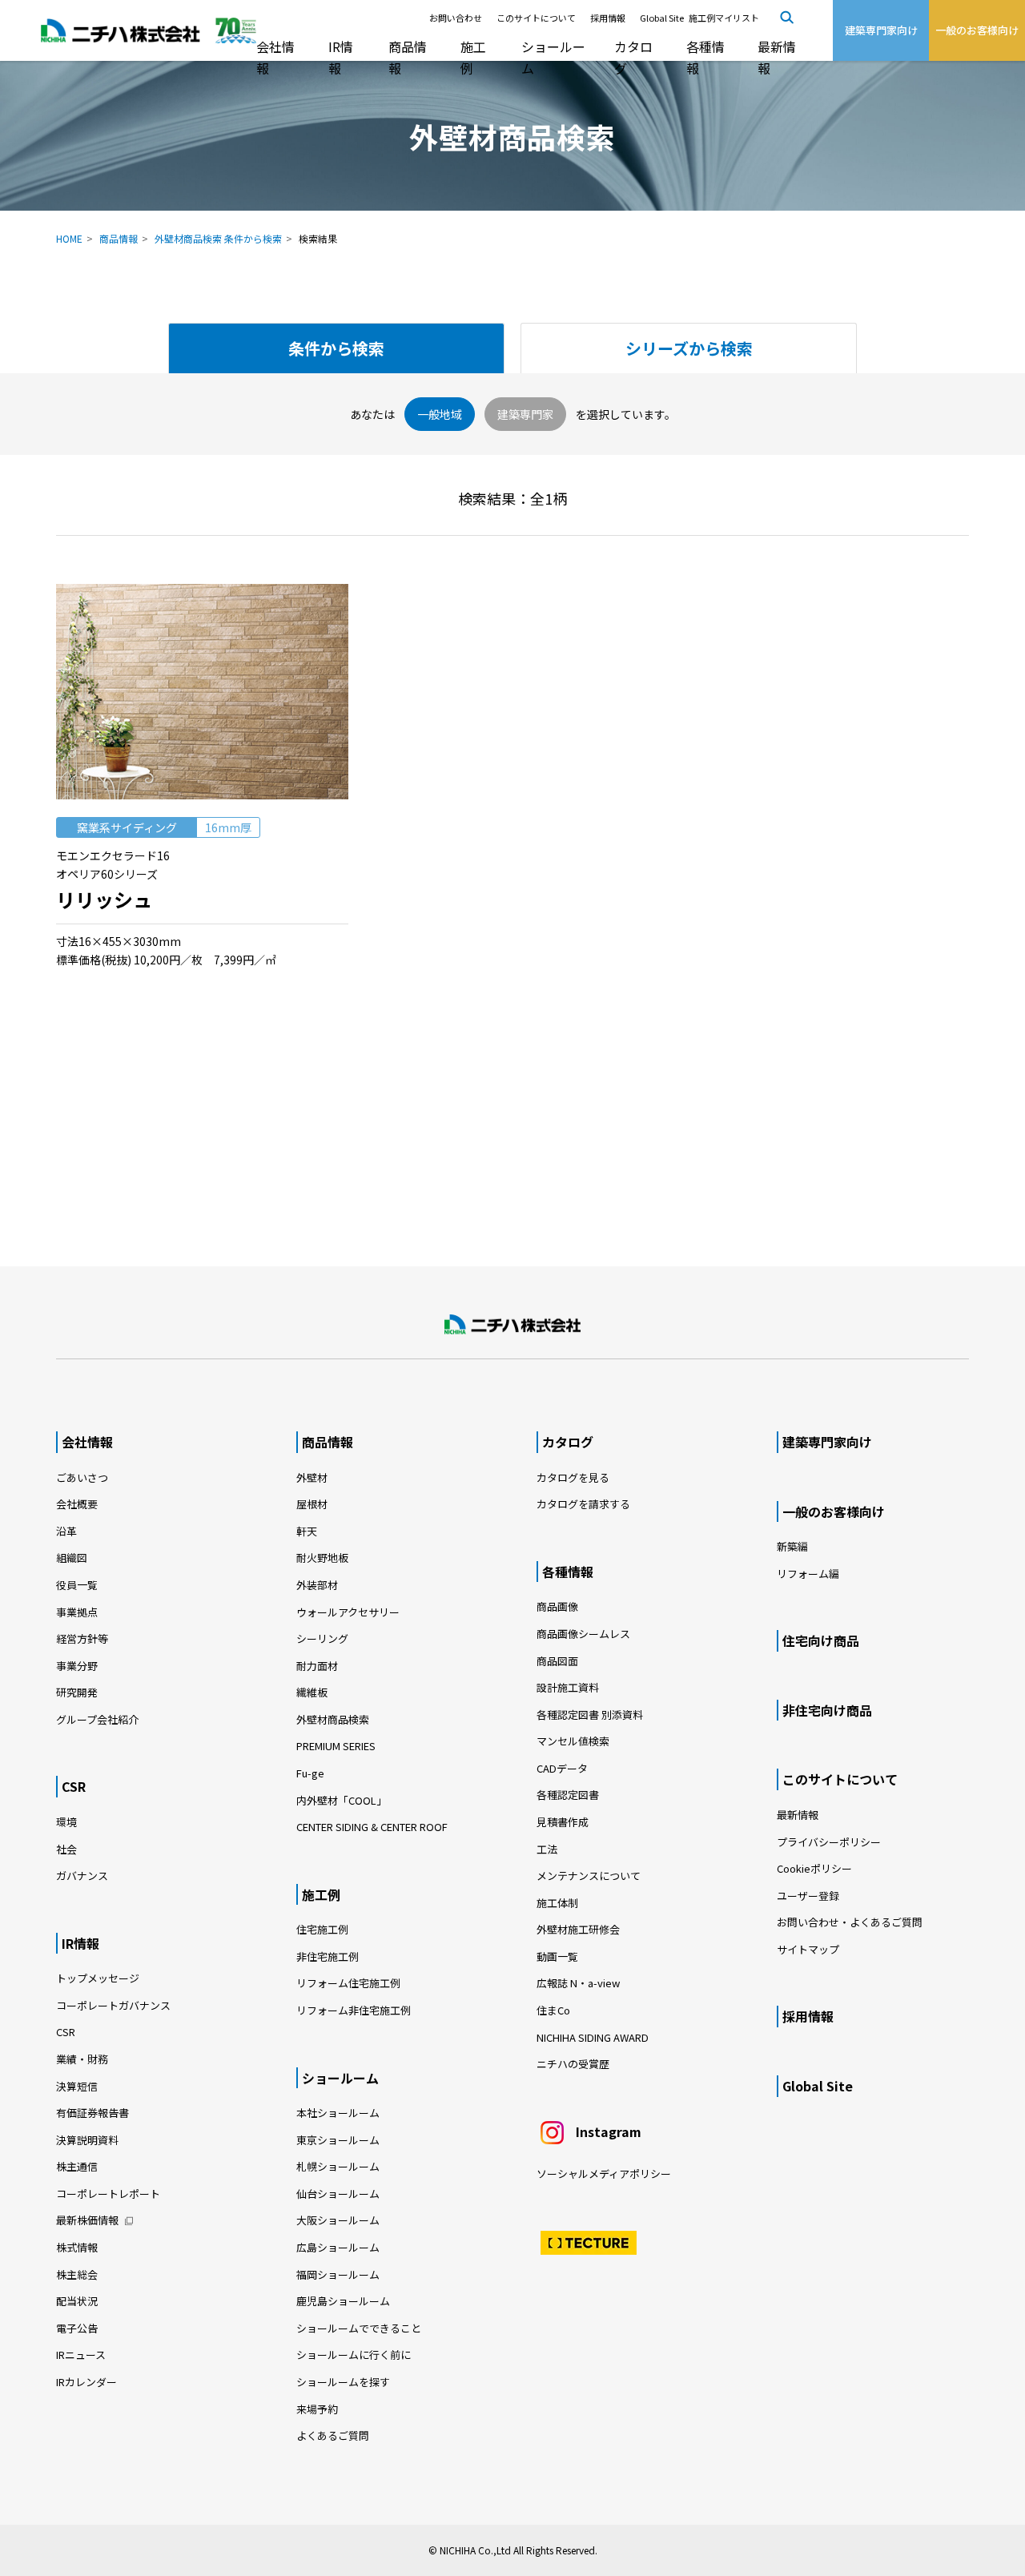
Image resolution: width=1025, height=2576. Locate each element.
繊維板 (312, 1692)
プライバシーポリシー (829, 1842)
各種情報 (705, 57)
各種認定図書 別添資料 (590, 1715)
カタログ (633, 57)
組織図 (72, 1558)
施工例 (473, 57)
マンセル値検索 (573, 1741)
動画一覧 (563, 1956)
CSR (74, 1786)
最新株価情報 (87, 2220)
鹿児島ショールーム (343, 2301)
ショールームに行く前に (354, 2355)
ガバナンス (82, 1876)
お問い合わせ (456, 18)
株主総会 (77, 2274)
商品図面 (557, 1661)
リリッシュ (104, 899)
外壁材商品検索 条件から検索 (218, 238)
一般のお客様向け (834, 1511)
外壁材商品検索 (333, 1719)
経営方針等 (82, 1638)
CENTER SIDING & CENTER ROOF (372, 1827)
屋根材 (312, 1504)
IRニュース (81, 2355)
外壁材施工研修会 (578, 1929)
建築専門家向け (827, 1442)
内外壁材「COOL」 (342, 1800)
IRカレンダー (86, 2382)
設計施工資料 (568, 1687)
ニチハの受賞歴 (573, 2064)
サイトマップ (808, 1949)
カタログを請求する (583, 1504)
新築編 (792, 1546)
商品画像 (557, 1606)
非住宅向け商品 (827, 1710)
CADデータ (562, 1768)
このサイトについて (536, 18)
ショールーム (553, 57)
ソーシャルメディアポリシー (604, 2173)
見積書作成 (563, 1822)
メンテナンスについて (589, 1876)
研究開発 (77, 1692)
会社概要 (77, 1504)
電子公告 (77, 2328)
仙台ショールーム (338, 2194)
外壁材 (312, 1477)
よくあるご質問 (333, 2435)
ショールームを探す (343, 2382)
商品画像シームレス (583, 1634)
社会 (66, 1849)
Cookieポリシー (814, 1868)
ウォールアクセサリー (348, 1612)
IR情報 (341, 57)
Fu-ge (310, 1773)
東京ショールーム (338, 2140)
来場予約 (317, 2409)
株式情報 (77, 2247)
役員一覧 (77, 1585)
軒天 (307, 1531)
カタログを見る (573, 1477)
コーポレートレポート (108, 2194)
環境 (66, 1822)
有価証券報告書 (92, 2113)
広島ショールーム (338, 2247)
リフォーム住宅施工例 (348, 1983)
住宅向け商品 (821, 1640)
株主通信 (77, 2166)
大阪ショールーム (338, 2220)
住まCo (553, 2010)
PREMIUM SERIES (336, 1746)
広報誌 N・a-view (578, 1983)
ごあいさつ (82, 1477)
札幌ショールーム (338, 2166)
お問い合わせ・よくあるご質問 (850, 1922)
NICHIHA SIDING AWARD (593, 2037)
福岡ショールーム (338, 2274)
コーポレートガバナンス (113, 2005)
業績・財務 (82, 2059)
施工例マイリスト (724, 18)
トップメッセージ (98, 1978)
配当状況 (77, 2301)
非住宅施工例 (328, 1956)
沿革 (66, 1531)
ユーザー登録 (808, 1896)
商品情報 (408, 57)
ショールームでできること (359, 2328)
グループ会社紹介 (97, 1719)
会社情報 (275, 57)
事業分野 (77, 1666)
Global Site (662, 18)
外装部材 (317, 1585)
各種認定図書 (568, 1795)
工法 (547, 1849)
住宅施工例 (322, 1929)
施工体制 (557, 1903)
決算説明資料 (87, 2140)
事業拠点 (77, 1612)
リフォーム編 (808, 1574)
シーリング (322, 1638)
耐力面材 (317, 1666)
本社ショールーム (338, 2113)
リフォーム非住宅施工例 (354, 2010)
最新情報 (777, 57)
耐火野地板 (322, 1558)
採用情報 (608, 18)
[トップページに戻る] (512, 1325)
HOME (69, 238)
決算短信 (77, 2086)
